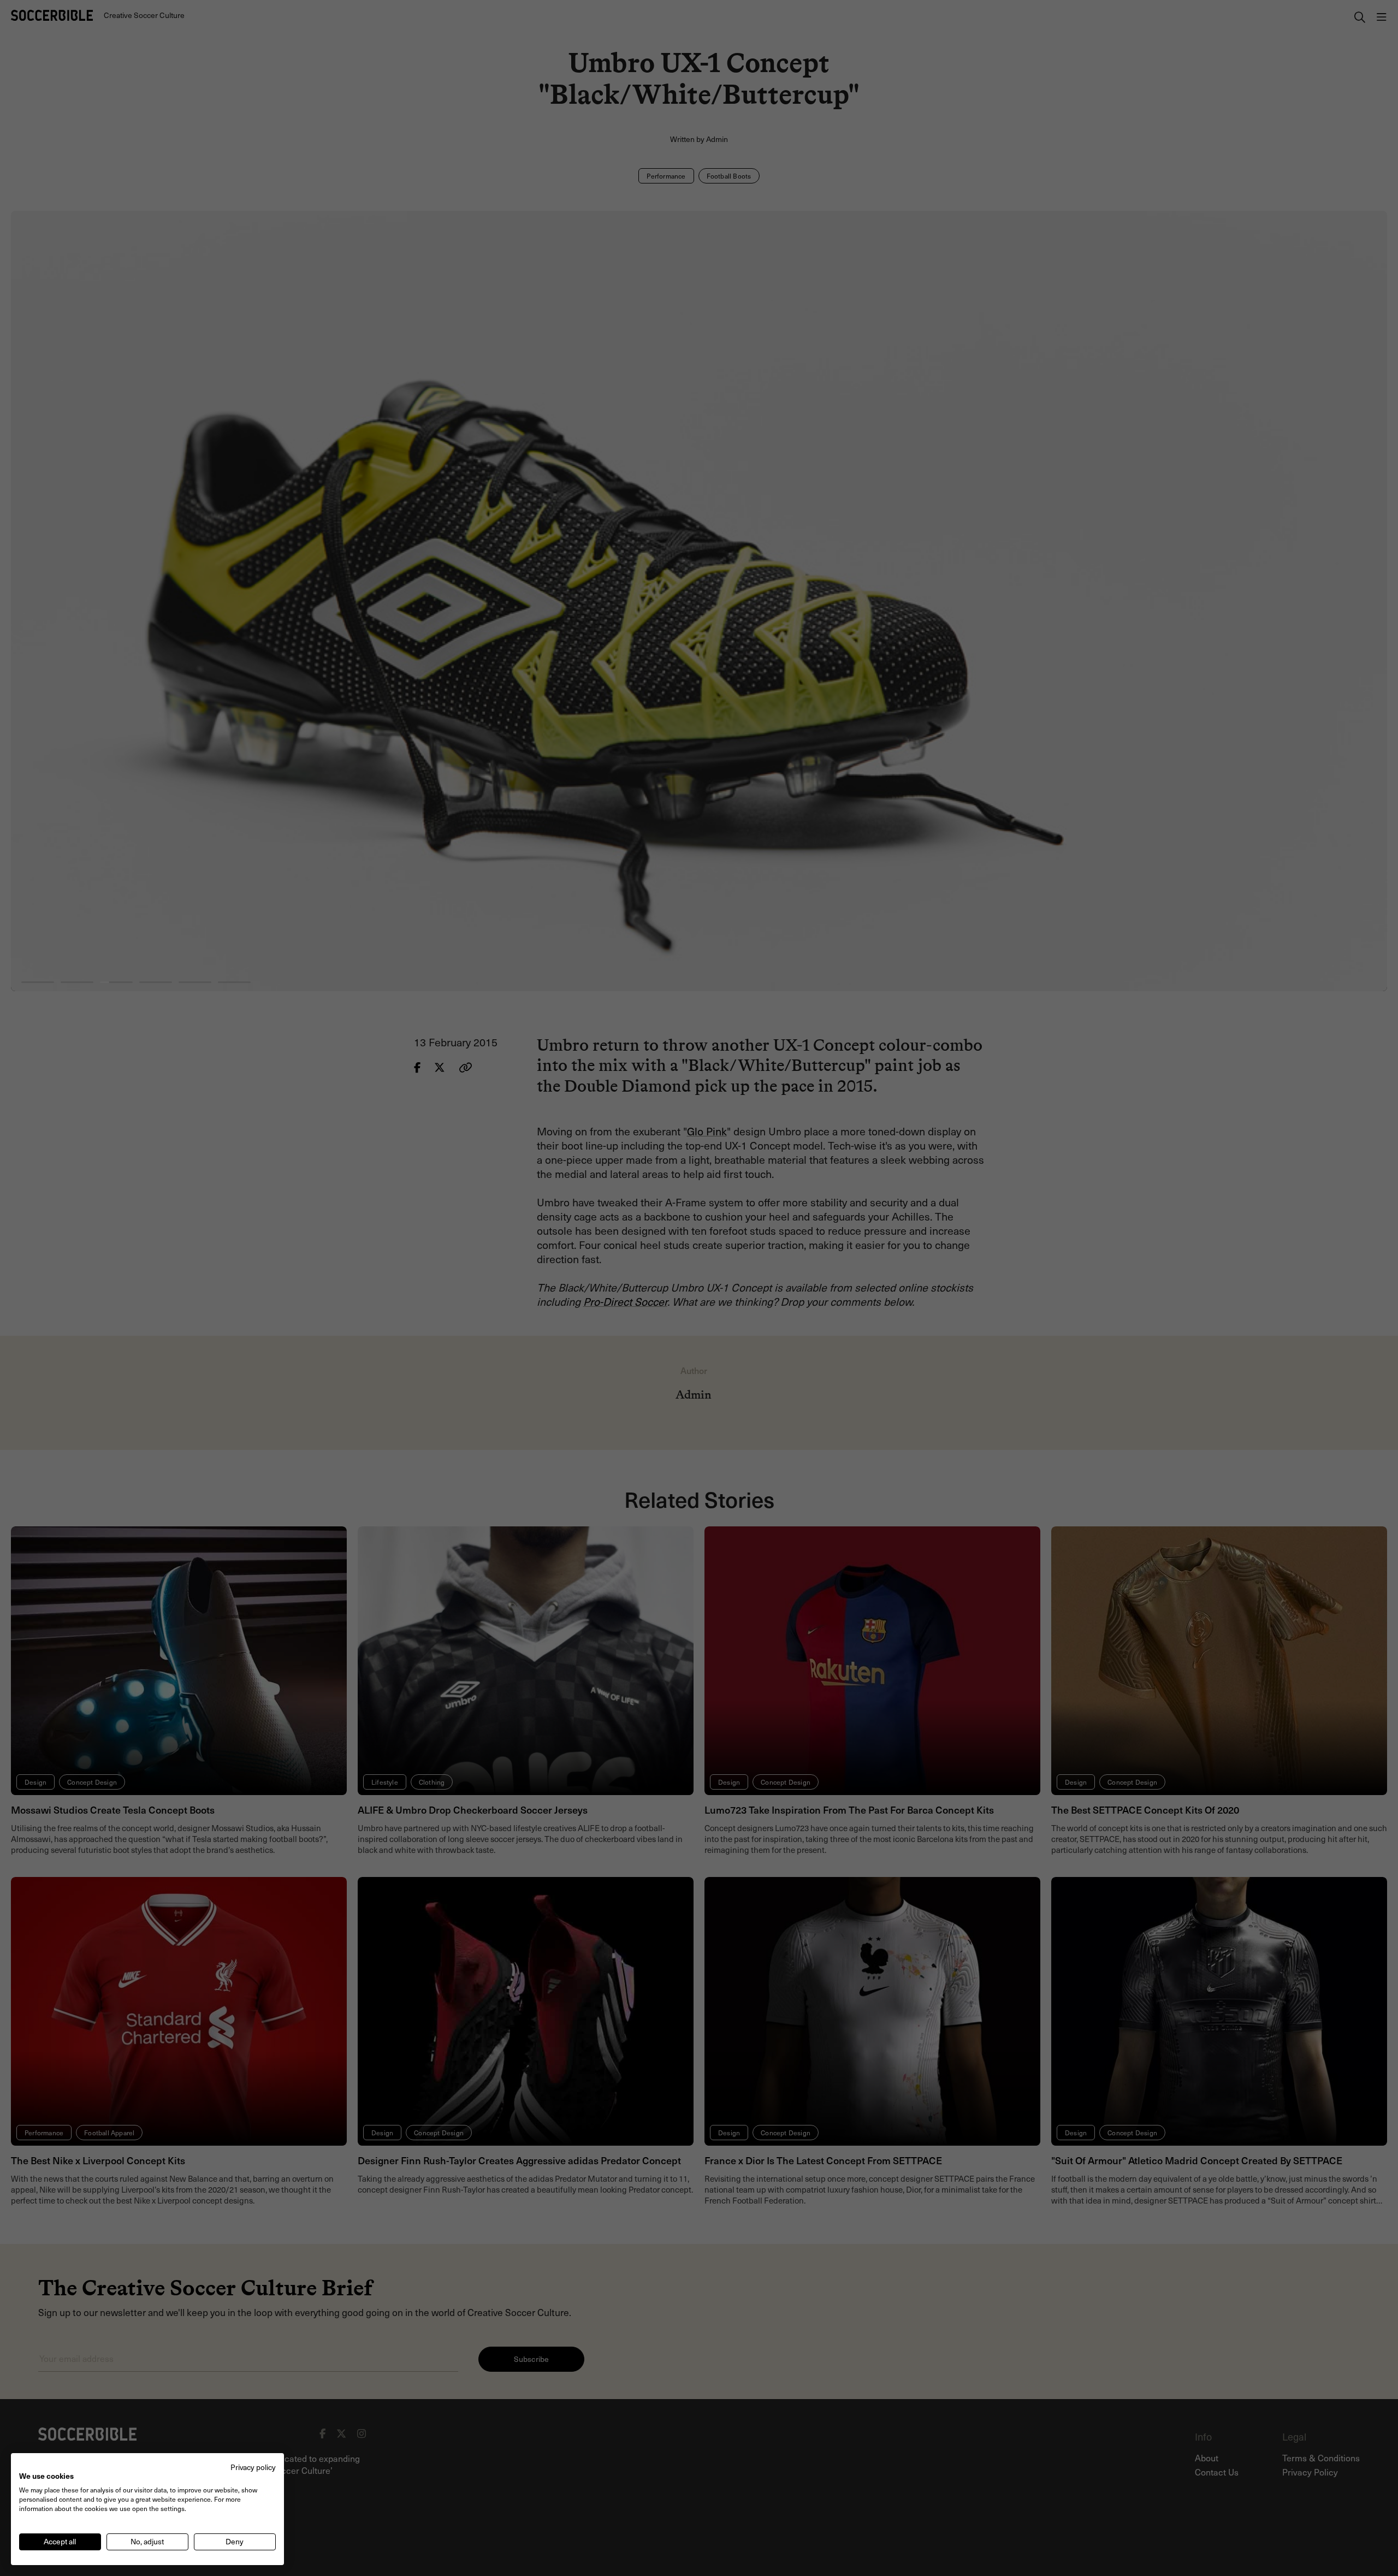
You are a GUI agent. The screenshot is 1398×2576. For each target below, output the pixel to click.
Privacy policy (253, 2467)
